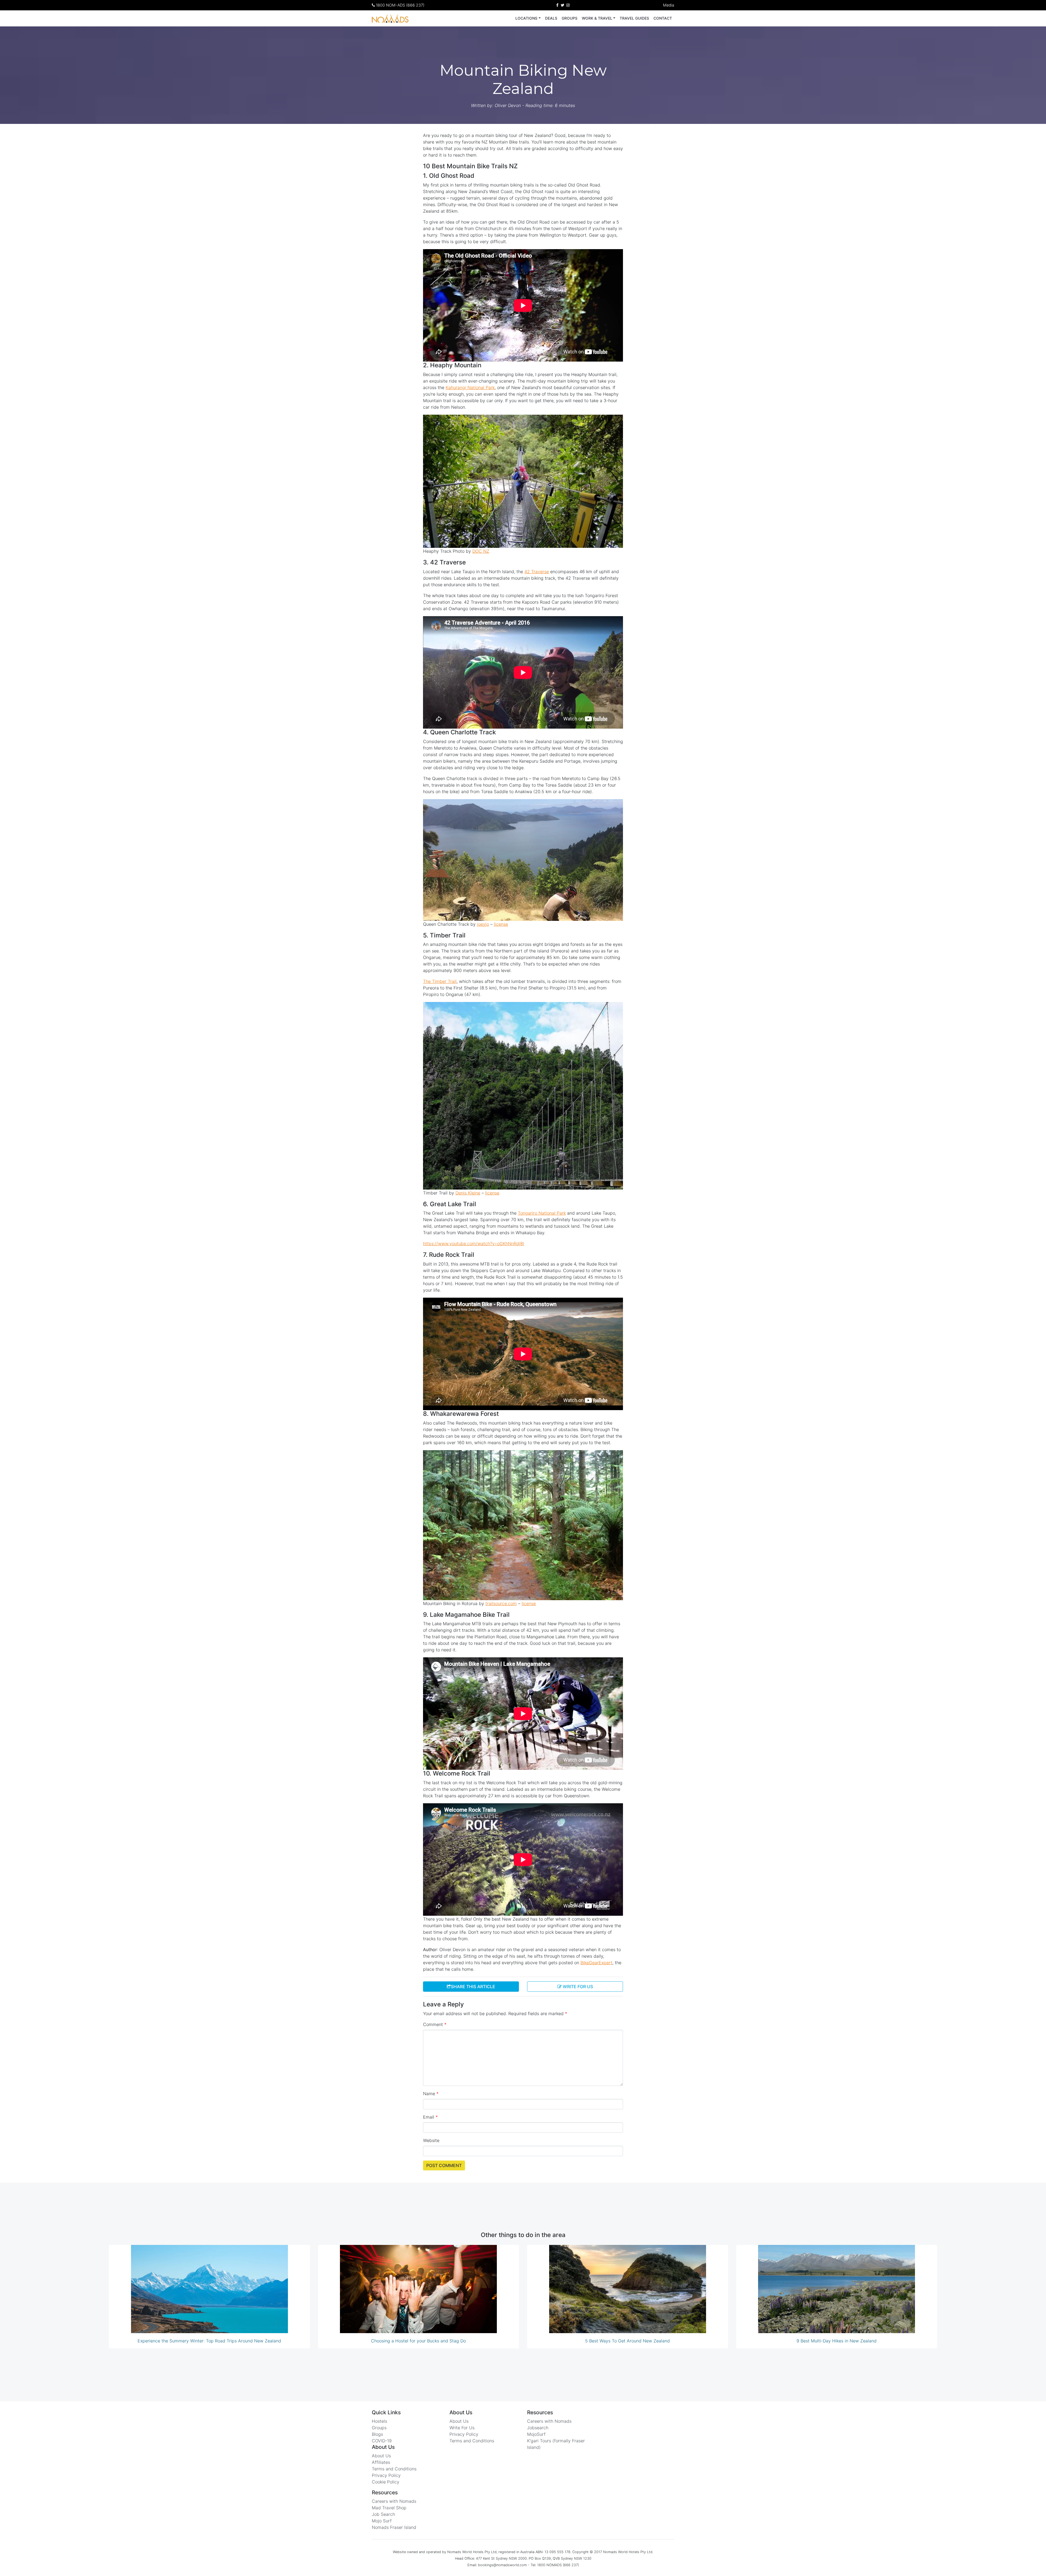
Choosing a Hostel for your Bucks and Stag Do (418, 2341)
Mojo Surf (382, 2521)
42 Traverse (537, 572)
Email (430, 2117)
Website (431, 2140)
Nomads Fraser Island (394, 2527)
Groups (570, 18)
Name (431, 2094)
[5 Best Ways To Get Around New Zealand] (628, 2289)
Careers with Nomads (394, 2501)
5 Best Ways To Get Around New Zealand (627, 2341)
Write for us (577, 1987)
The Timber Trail (440, 981)
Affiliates (381, 2462)
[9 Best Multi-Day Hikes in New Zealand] (837, 2289)
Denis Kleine (468, 1193)
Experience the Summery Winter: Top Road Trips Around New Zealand (209, 2341)
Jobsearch (538, 2428)
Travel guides (634, 18)
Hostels (379, 2421)
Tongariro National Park (542, 1213)
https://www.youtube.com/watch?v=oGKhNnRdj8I (474, 1243)
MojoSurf (536, 2434)
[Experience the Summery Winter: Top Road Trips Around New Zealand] (209, 2289)
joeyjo (483, 924)
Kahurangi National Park (470, 387)
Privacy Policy (386, 2475)
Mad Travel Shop (389, 2508)
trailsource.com (501, 1603)
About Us (381, 2456)
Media (669, 5)
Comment (435, 2024)
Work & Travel (597, 18)
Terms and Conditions (394, 2469)
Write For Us (462, 2428)
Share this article (473, 1987)
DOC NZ (481, 551)
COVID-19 (382, 2441)
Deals (551, 18)
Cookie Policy (386, 2482)
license (501, 924)
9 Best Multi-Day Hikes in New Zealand (837, 2341)
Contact (663, 18)
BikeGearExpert (596, 1963)
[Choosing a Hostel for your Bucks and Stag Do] (418, 2289)
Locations (526, 18)
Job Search (383, 2514)
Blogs (377, 2434)
